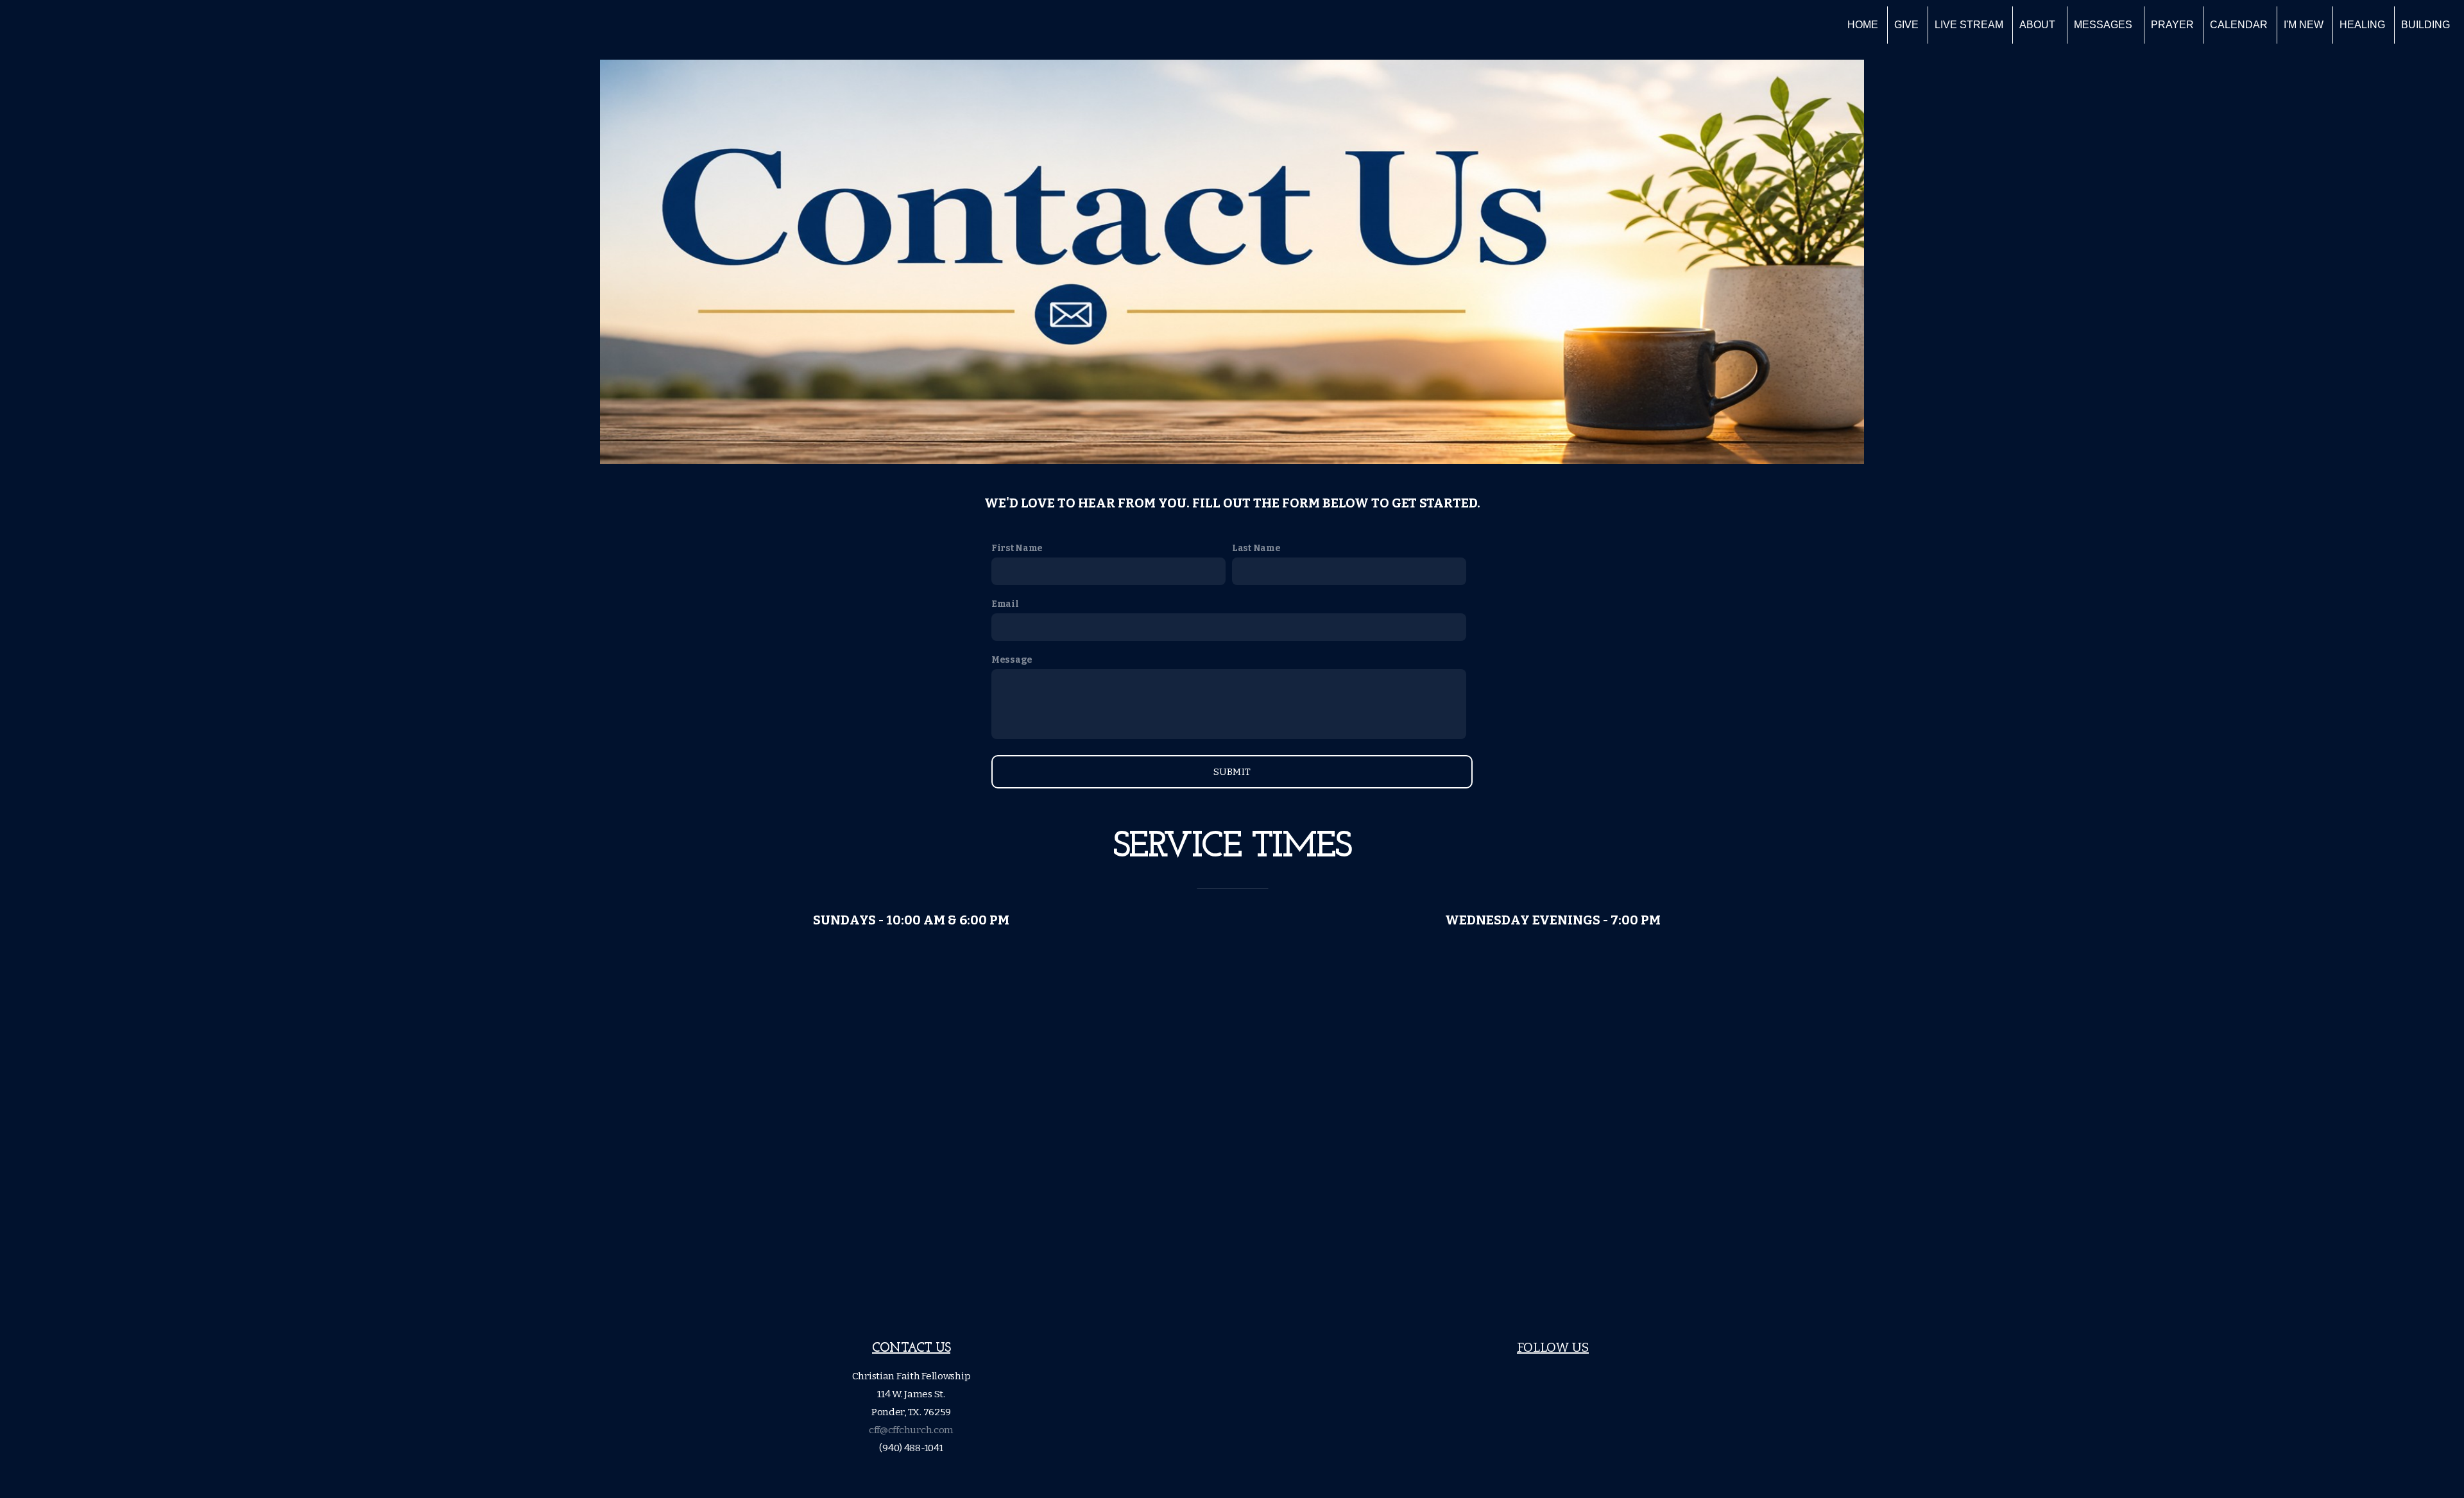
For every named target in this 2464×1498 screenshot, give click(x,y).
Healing (2362, 25)
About (2039, 25)
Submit (1232, 772)
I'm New (2304, 25)
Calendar (2239, 25)
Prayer (2172, 25)
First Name (1017, 548)
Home (1863, 25)
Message (1012, 660)
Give (1906, 25)
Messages (2104, 25)
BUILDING (2425, 25)
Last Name (1256, 548)
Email (1005, 604)
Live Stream (1969, 25)
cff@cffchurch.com (911, 1430)
